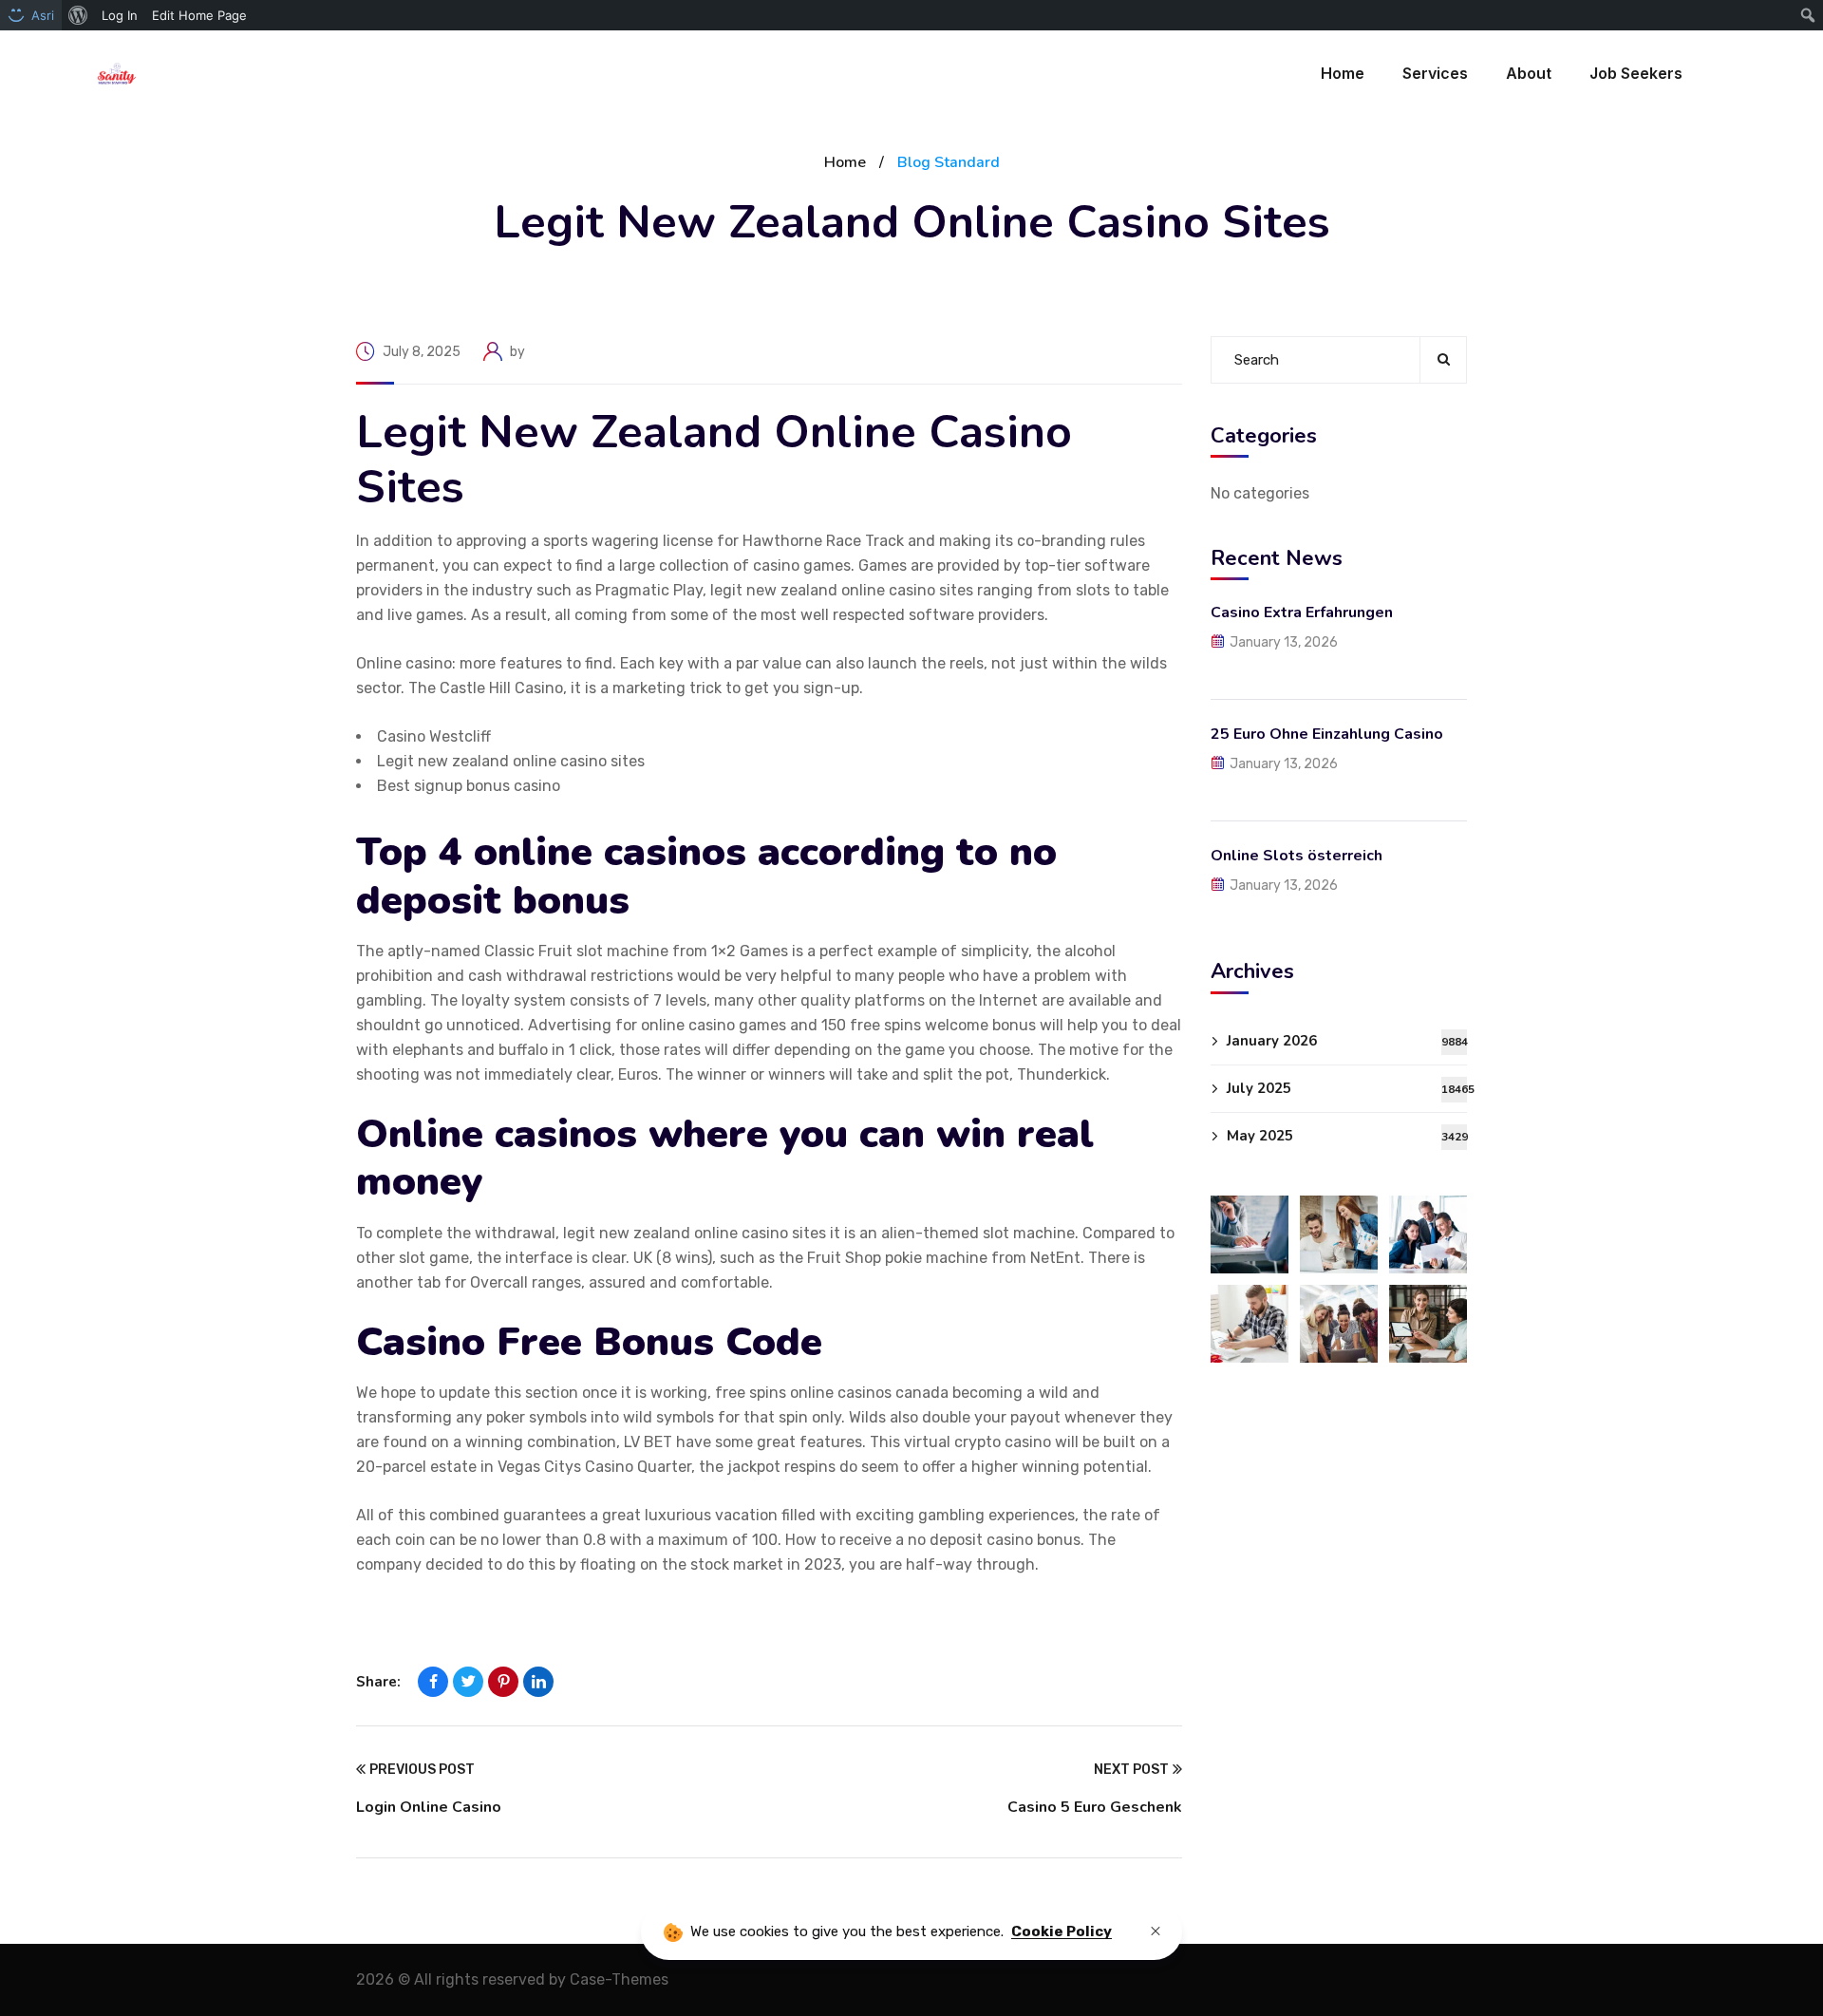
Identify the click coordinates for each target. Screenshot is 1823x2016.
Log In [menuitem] (120, 15)
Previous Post (422, 1770)
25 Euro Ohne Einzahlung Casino (1327, 734)
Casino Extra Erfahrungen (1302, 612)
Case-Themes (619, 1979)
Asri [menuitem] (43, 15)
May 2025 (1347, 1136)
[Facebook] (433, 1682)
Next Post (1131, 1770)
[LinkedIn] (538, 1682)
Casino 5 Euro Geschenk (1095, 1807)
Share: (378, 1682)
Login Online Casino (429, 1807)
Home (845, 162)
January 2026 (1347, 1041)
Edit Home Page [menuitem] (199, 15)
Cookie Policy (1062, 1931)
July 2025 (1347, 1088)
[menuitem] (78, 15)
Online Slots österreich (1297, 856)
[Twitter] (468, 1682)
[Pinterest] (503, 1682)
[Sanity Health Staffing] (117, 74)
